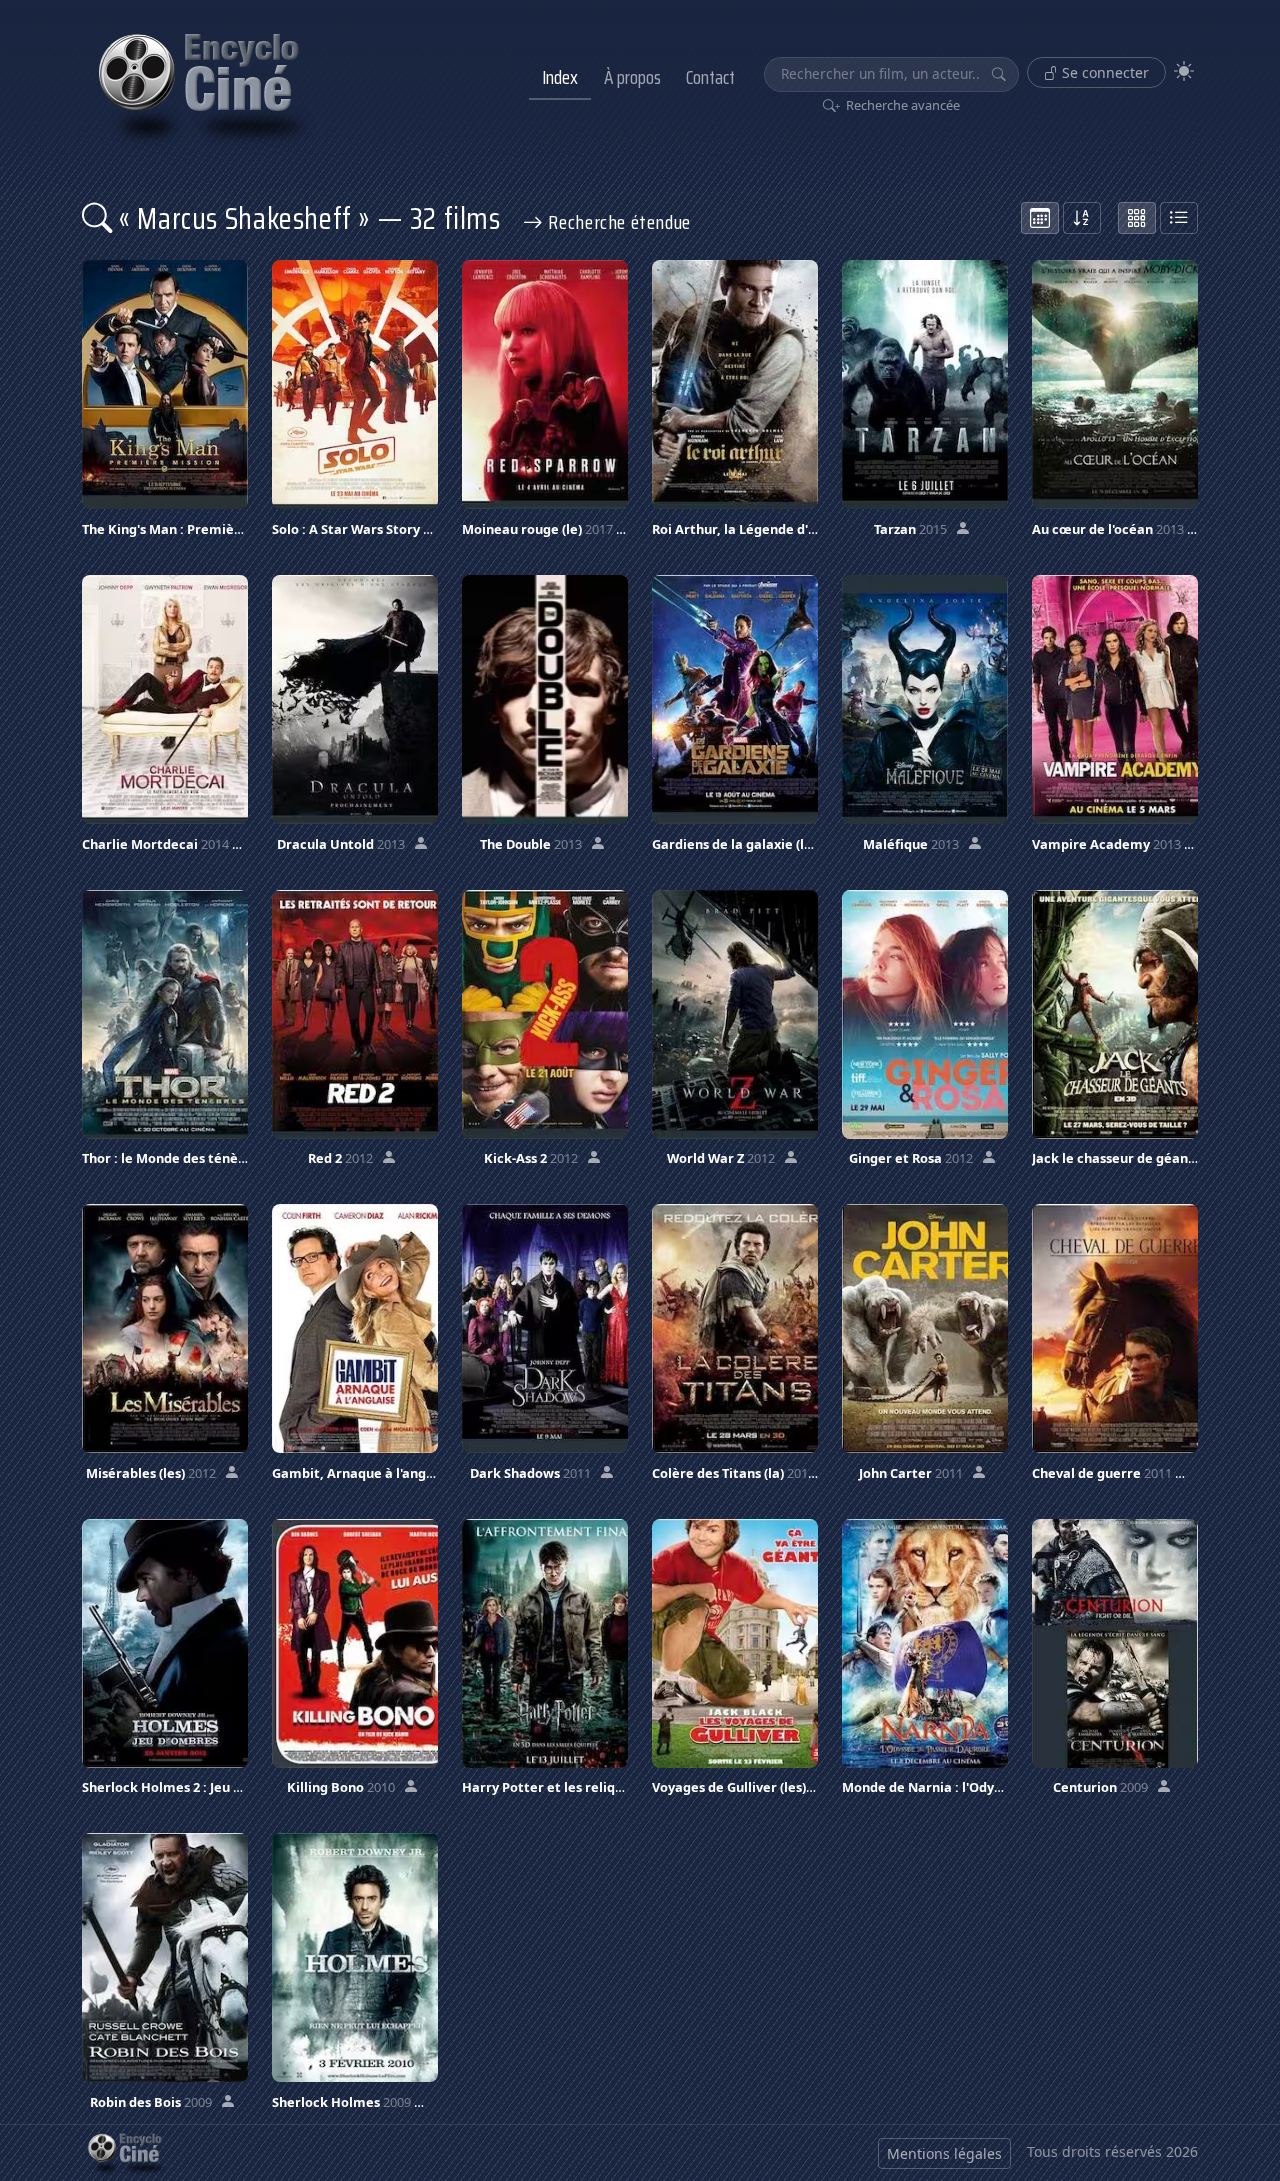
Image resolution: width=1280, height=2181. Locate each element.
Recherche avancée (901, 105)
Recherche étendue (617, 222)
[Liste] (1179, 218)
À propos (632, 77)
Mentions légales (944, 2153)
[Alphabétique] (1082, 218)
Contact (710, 77)
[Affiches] (1137, 218)
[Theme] (1184, 71)
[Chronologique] (1040, 218)
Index (560, 77)
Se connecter (1103, 72)
